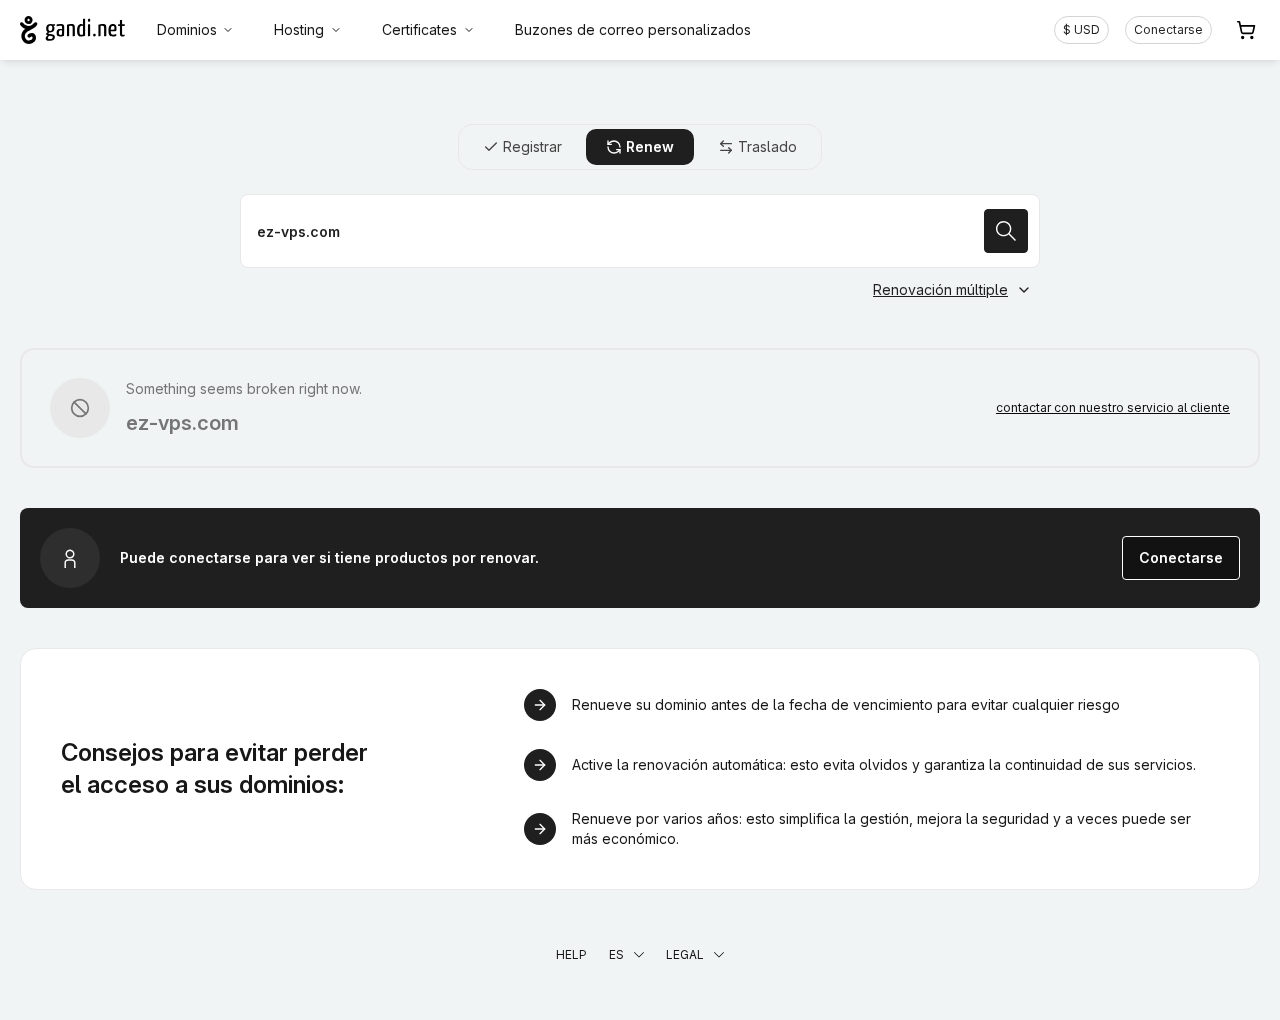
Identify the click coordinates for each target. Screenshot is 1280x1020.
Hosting (299, 29)
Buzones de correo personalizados (633, 29)
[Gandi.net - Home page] (72, 30)
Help (571, 954)
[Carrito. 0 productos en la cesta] (1246, 30)
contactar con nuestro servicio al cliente (1113, 407)
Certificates (419, 29)
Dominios (187, 29)
